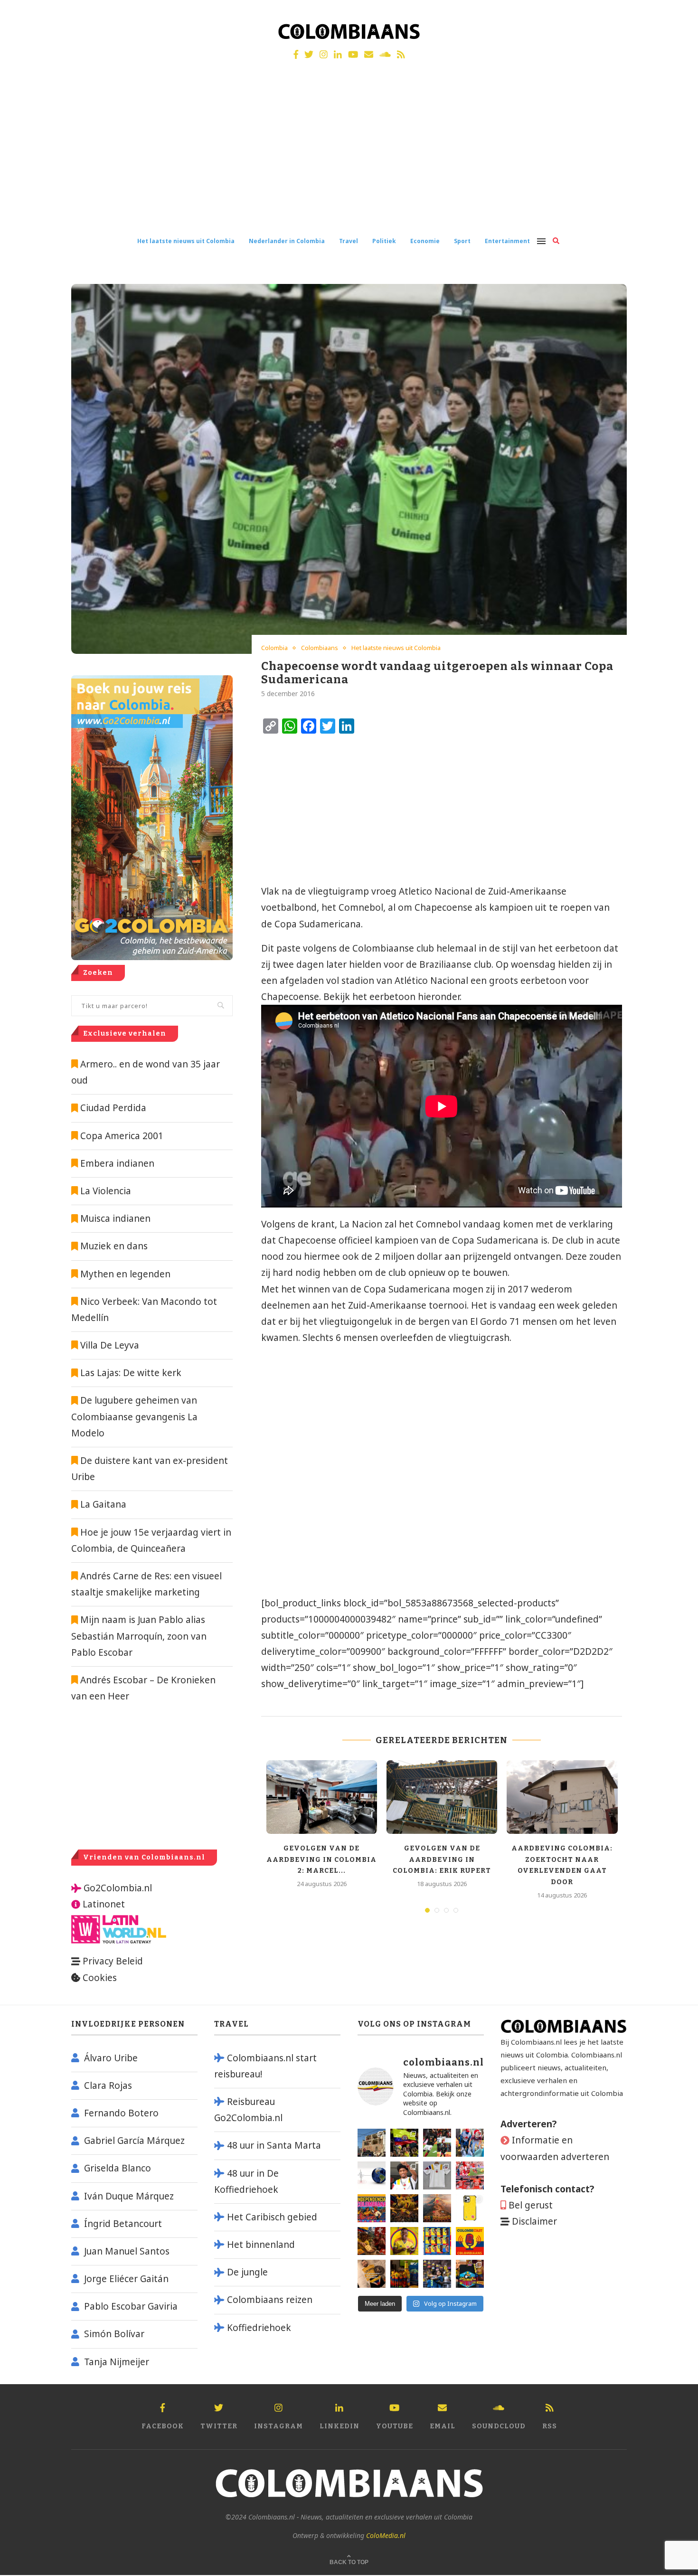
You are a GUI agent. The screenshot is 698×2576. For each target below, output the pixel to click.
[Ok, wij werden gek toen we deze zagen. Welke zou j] (470, 2208)
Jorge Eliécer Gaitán (126, 2279)
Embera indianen (117, 1163)
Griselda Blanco (118, 2168)
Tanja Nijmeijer (117, 2362)
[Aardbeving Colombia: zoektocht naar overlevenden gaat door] (562, 1797)
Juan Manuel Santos (127, 2251)
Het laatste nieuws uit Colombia (186, 241)
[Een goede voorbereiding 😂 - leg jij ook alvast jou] (372, 2274)
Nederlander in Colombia (287, 241)
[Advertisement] (349, 156)
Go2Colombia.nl (118, 1888)
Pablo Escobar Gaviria (131, 2306)
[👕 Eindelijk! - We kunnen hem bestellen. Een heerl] (437, 2175)
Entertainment (507, 241)
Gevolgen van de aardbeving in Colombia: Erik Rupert (442, 1859)
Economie (425, 241)
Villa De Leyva (110, 1345)
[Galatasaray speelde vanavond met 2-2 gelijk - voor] (437, 2143)
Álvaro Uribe (111, 2058)
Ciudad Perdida (113, 1108)
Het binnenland (261, 2245)
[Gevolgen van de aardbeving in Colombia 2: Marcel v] (372, 2143)
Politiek (384, 241)
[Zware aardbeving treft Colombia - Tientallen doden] (372, 2175)
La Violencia (106, 1191)
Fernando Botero (121, 2113)
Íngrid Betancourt (123, 2224)
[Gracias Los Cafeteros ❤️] (404, 2208)
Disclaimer (534, 2221)
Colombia (274, 648)
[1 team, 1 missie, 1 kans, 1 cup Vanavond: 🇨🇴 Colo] (437, 2208)
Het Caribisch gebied (272, 2217)
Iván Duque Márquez (129, 2196)
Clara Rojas (108, 2085)
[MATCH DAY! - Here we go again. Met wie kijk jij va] (404, 2274)
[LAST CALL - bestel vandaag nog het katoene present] (404, 2175)
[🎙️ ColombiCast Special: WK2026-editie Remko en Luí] (470, 2241)
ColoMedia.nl (386, 2535)
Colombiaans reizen (270, 2300)
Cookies (100, 1978)
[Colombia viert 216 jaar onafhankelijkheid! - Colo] (372, 2208)
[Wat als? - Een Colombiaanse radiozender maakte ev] (437, 2274)
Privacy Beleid (113, 1961)
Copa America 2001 (122, 1136)
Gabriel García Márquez (134, 2141)
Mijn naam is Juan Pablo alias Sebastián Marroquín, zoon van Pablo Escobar (139, 1636)
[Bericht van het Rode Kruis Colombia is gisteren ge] (470, 2143)
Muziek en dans (114, 1246)
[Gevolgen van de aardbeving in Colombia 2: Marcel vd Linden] (322, 1797)
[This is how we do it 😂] (372, 2241)
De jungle (247, 2272)
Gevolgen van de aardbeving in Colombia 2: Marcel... (321, 1859)
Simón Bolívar (114, 2334)
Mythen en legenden (125, 1274)
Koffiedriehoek (259, 2328)
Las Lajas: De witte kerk (131, 1373)
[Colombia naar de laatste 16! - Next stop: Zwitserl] (404, 2241)
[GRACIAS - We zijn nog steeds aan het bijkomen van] (470, 2274)
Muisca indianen (115, 1218)
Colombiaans (320, 648)
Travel (349, 241)
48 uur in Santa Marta (274, 2145)
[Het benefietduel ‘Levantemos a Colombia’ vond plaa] (404, 2143)
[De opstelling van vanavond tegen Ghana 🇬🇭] (437, 2241)
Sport (462, 241)
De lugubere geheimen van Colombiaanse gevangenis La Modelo (134, 1416)
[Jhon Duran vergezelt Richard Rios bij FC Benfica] (470, 2175)
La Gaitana (102, 1504)
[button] (678, 13)
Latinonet (103, 1904)
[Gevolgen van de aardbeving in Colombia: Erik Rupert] (442, 1797)
